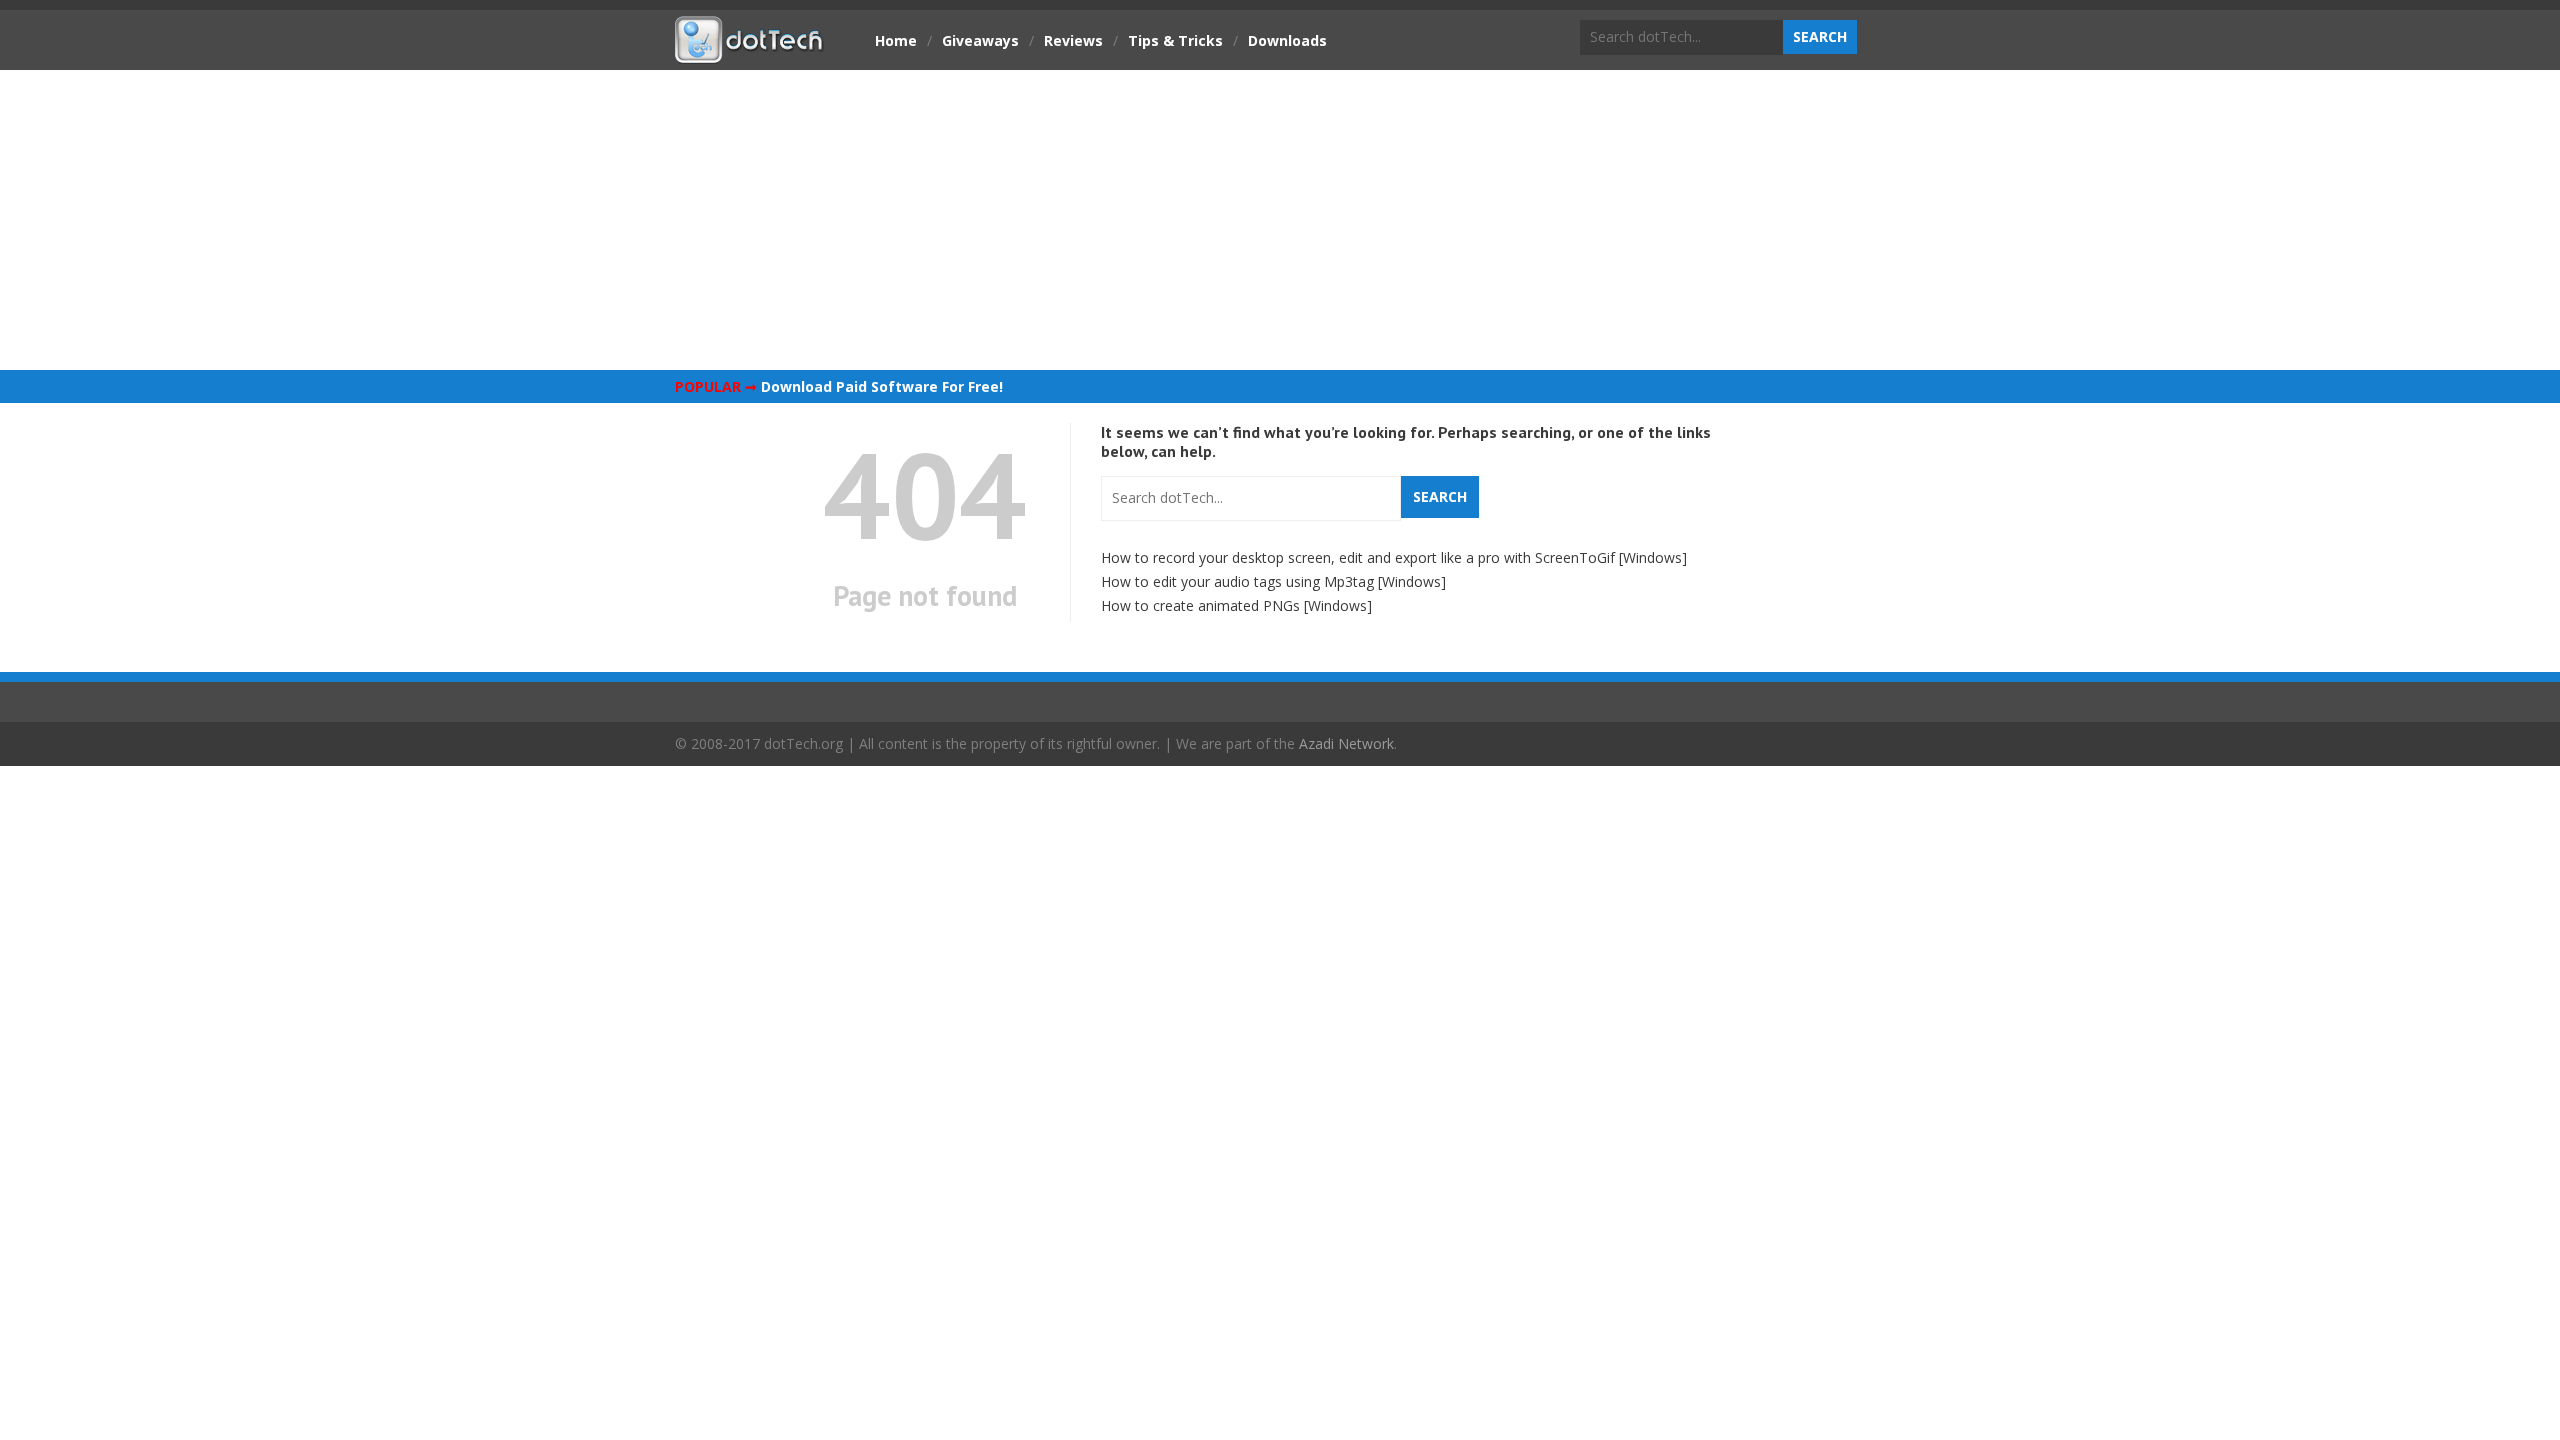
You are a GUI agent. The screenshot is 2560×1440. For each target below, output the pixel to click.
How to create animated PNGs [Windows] (1236, 605)
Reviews (1073, 40)
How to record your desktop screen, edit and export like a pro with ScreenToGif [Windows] (1394, 557)
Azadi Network (1346, 743)
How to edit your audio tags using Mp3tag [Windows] (1273, 581)
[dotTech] (750, 53)
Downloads (1287, 40)
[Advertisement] (1280, 220)
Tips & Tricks (1175, 40)
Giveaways (980, 40)
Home (896, 40)
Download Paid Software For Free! (882, 386)
